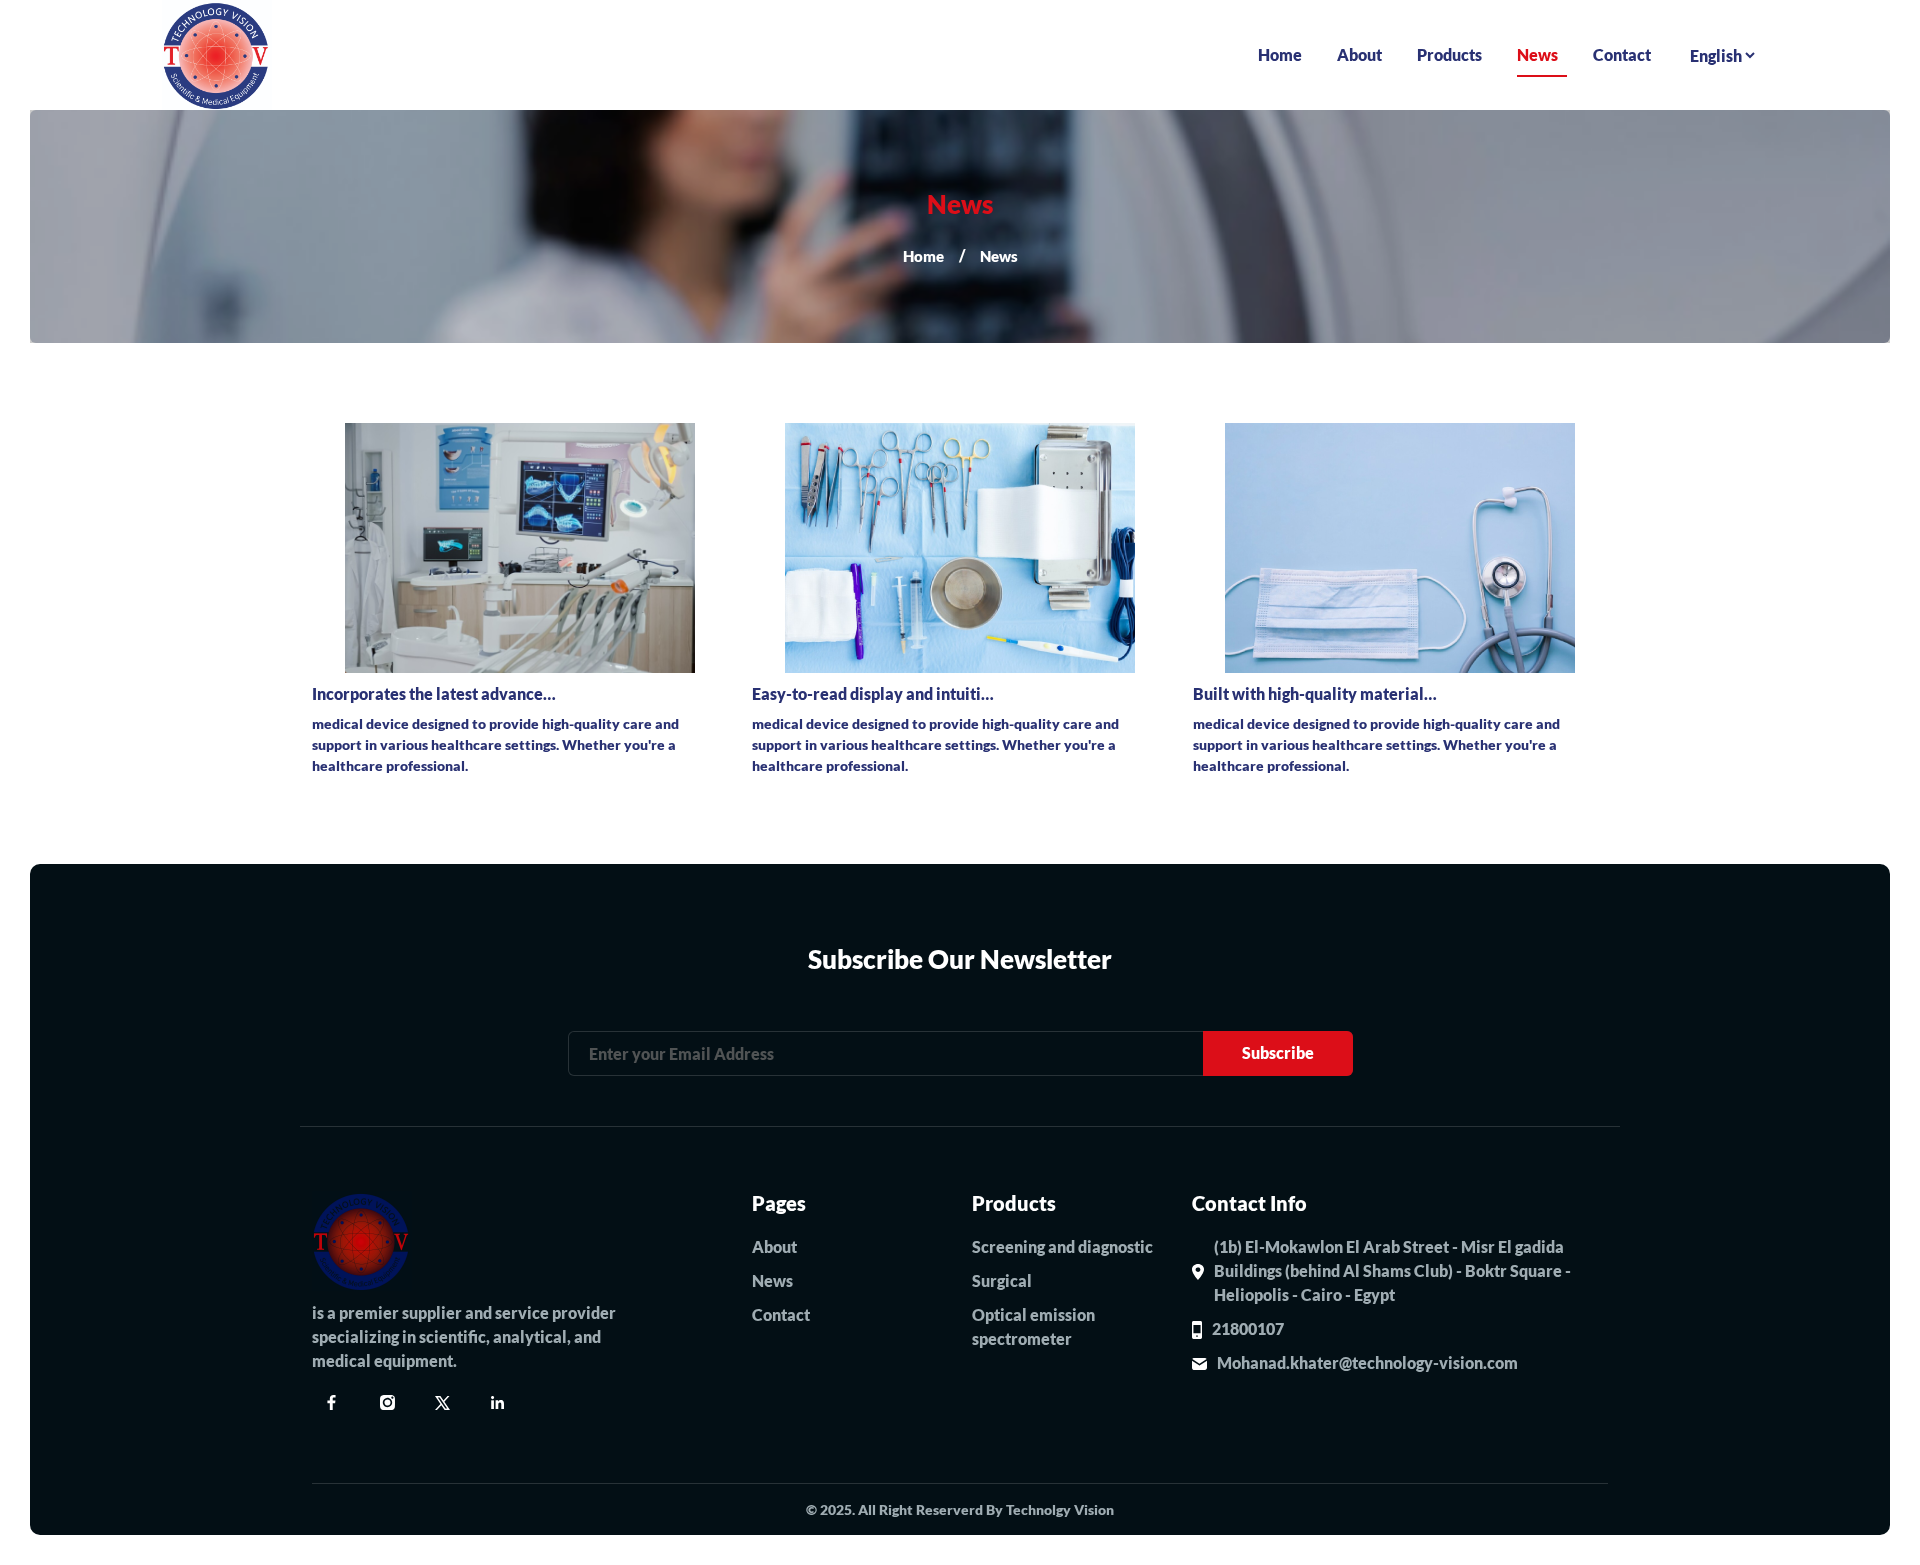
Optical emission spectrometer (1033, 1326)
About (1359, 54)
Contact (1622, 54)
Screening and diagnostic (1062, 1246)
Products (1449, 54)
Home (1280, 54)
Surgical (1002, 1280)
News (1537, 54)
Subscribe (1278, 1052)
